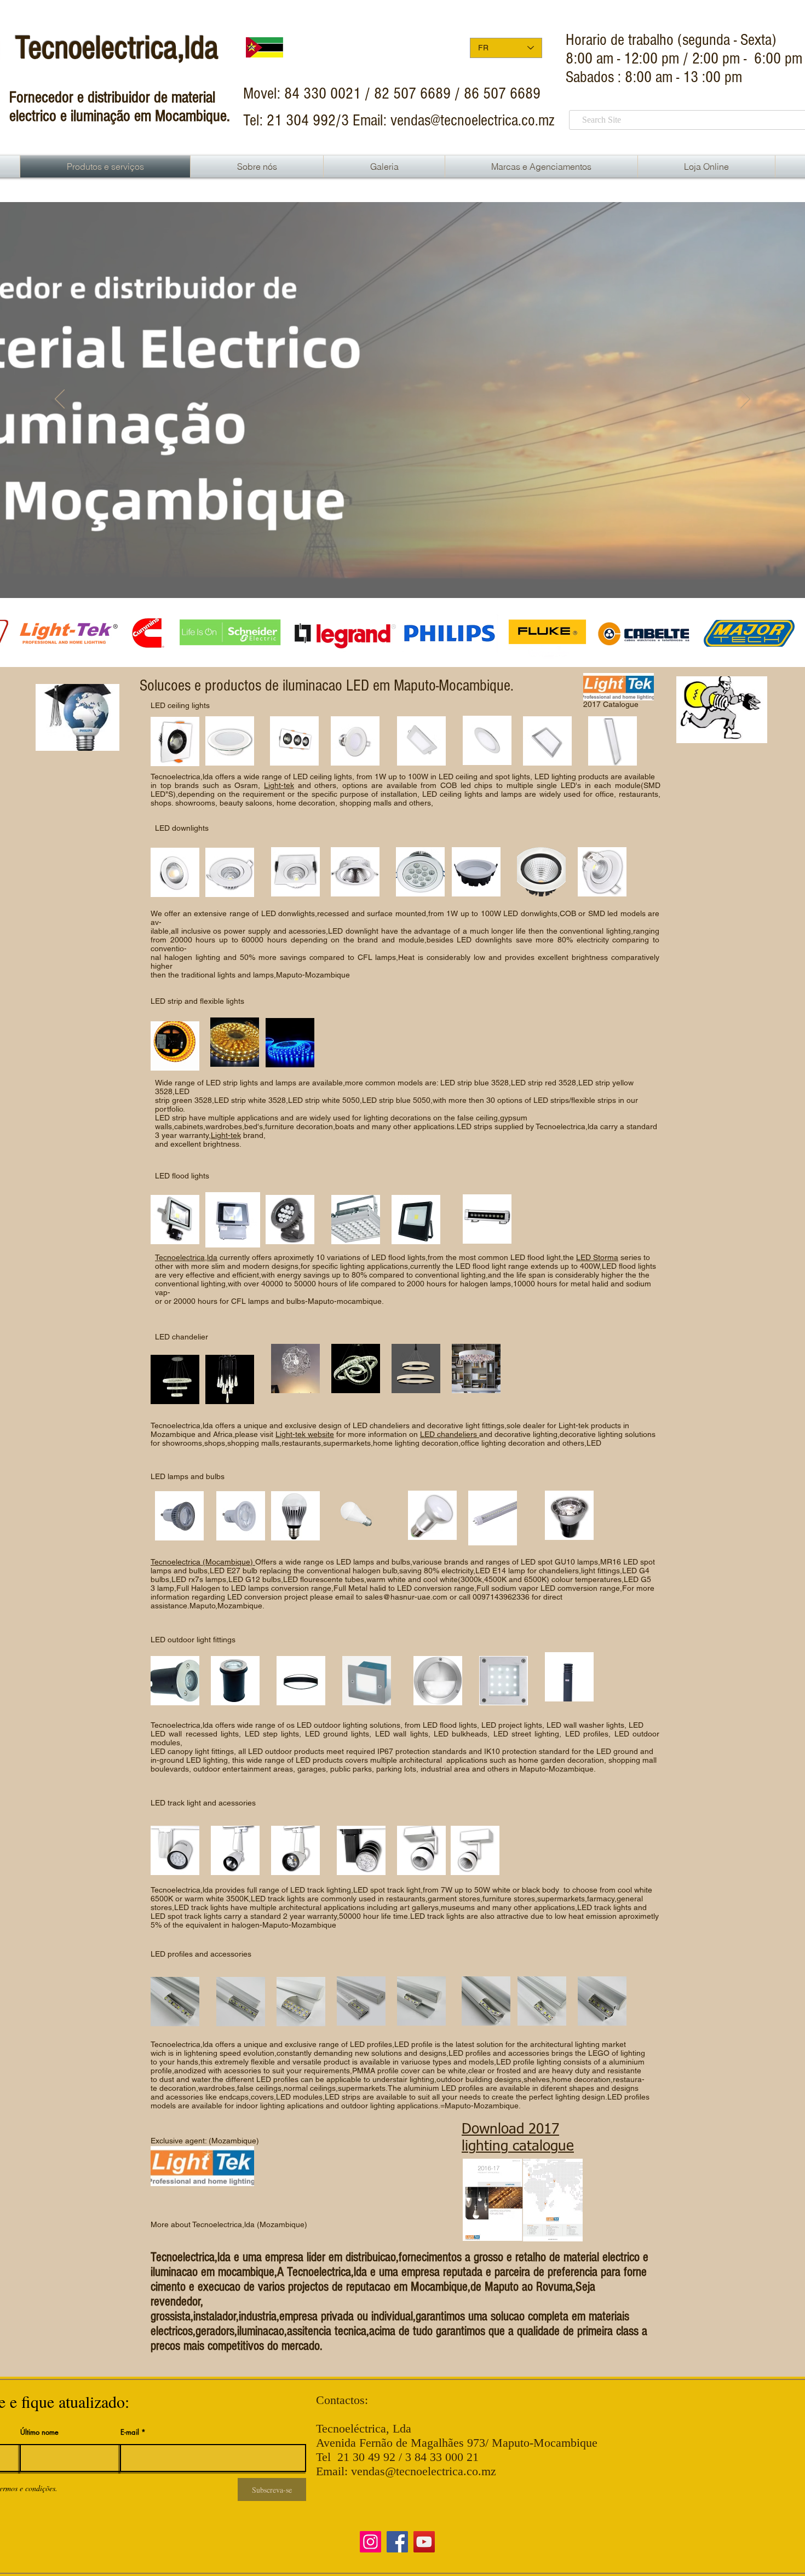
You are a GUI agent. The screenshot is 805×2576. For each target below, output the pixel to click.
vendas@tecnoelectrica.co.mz (473, 120)
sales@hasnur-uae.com (406, 1597)
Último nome (39, 2432)
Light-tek (226, 1135)
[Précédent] (60, 400)
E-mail (130, 2432)
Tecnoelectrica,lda (186, 1257)
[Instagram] (370, 2542)
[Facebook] (397, 2542)
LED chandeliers (450, 1434)
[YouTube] (424, 2542)
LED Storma (597, 1257)
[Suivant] (745, 400)
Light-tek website (305, 1434)
